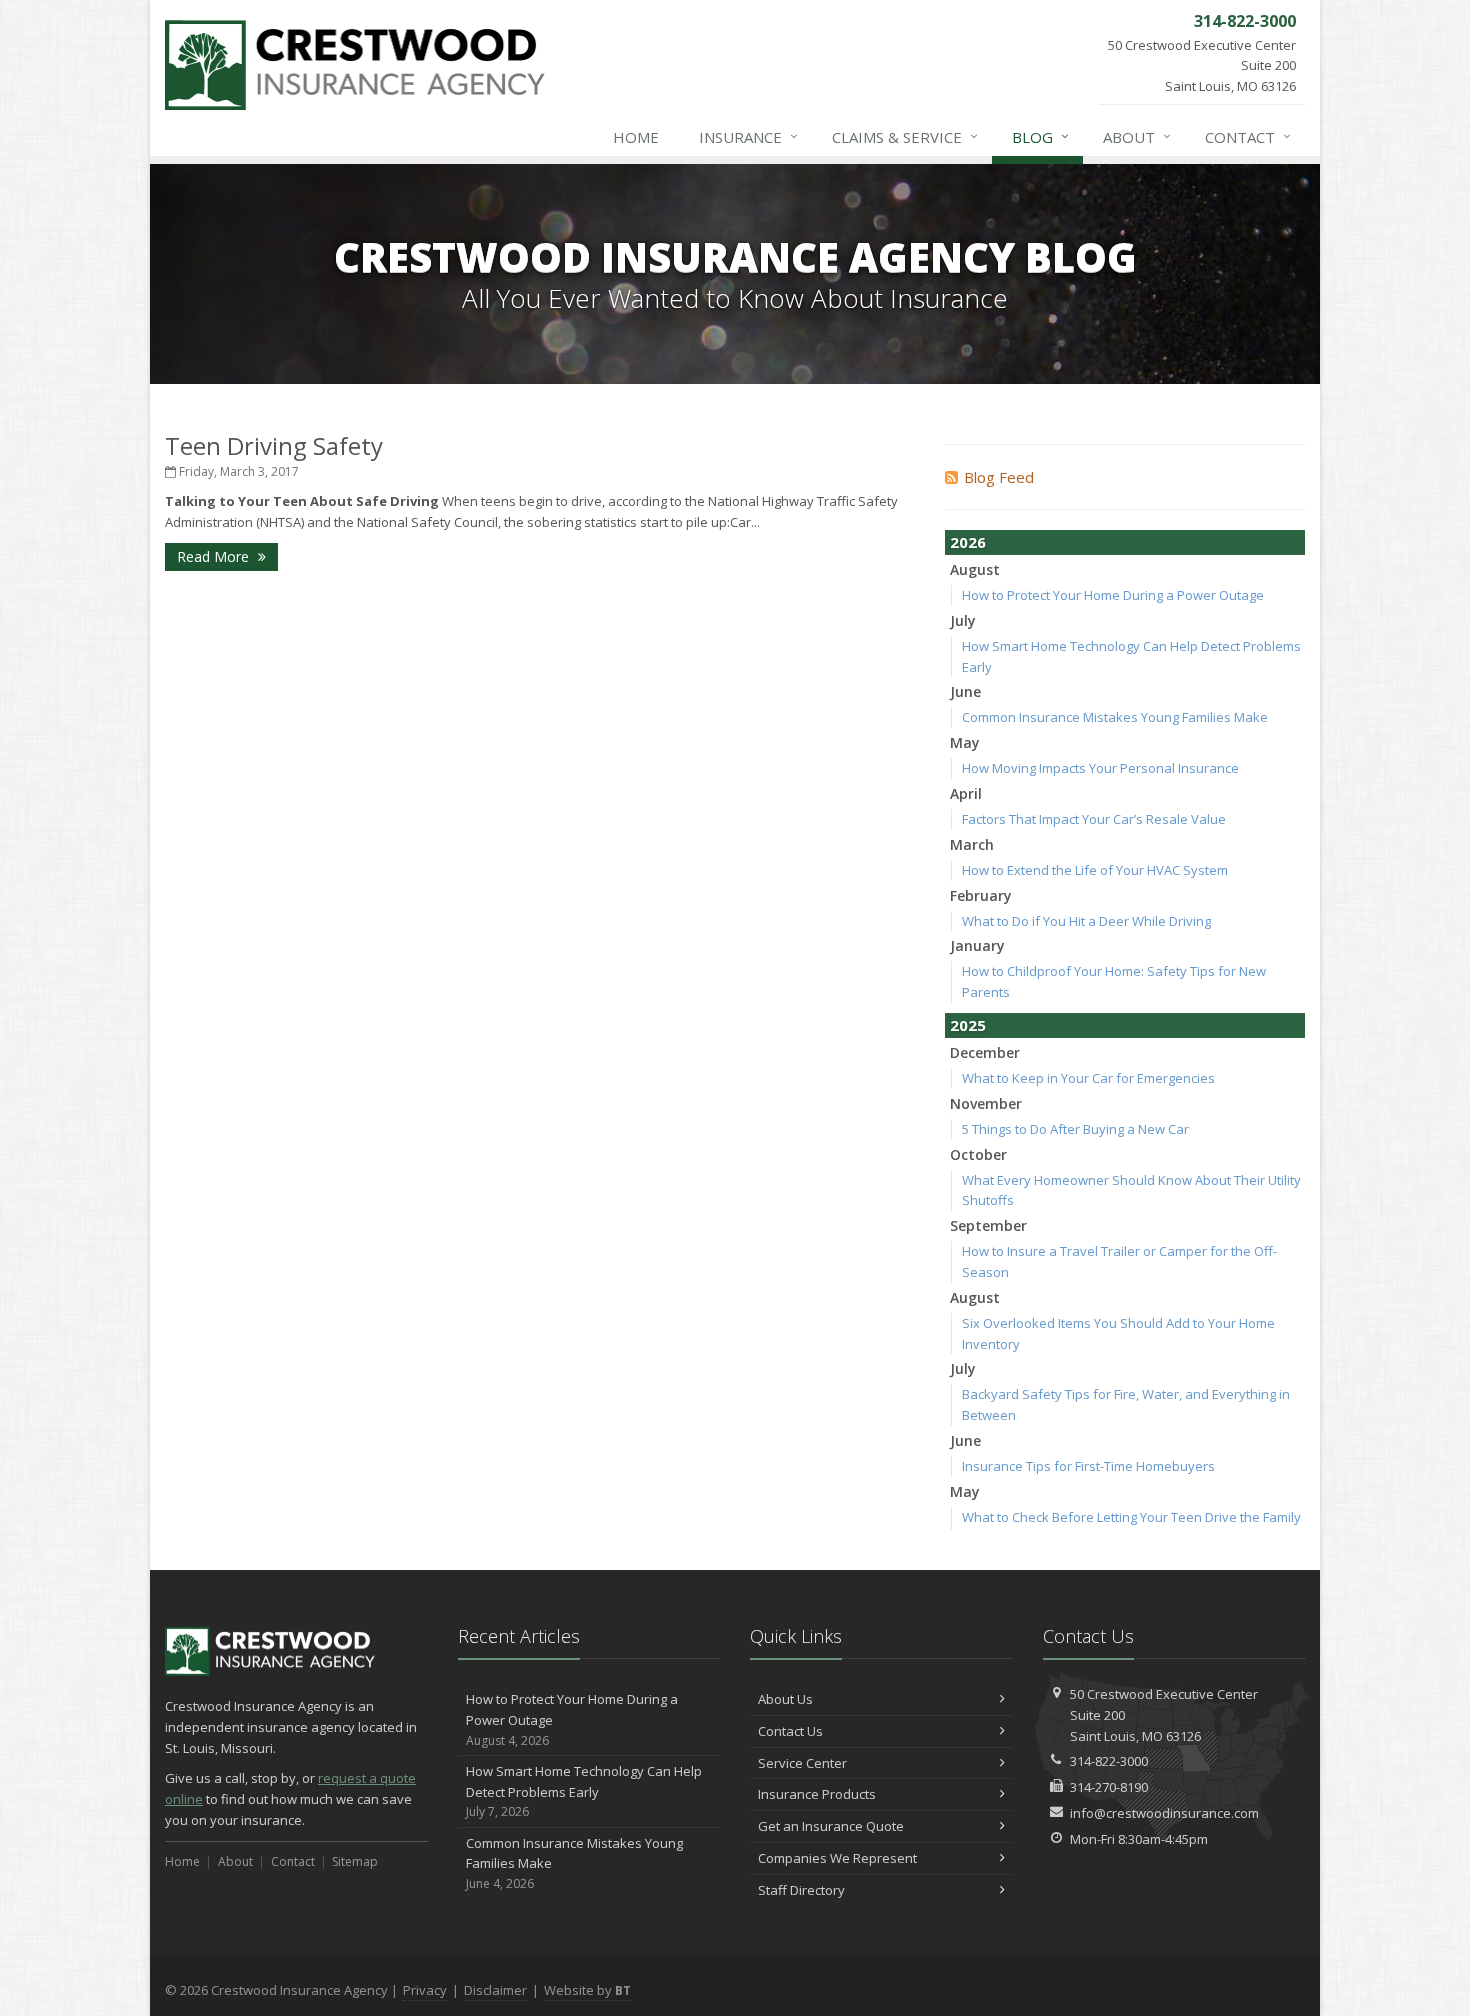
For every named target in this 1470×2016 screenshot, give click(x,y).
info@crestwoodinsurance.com (1164, 1813)
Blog (1040, 136)
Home (636, 137)
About (1137, 136)
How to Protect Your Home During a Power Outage (1113, 595)
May (965, 742)
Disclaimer (495, 1990)
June (965, 691)
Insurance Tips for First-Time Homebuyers (1088, 1466)
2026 (968, 542)
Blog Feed (999, 477)
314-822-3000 (1109, 1761)
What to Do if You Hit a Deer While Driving (1086, 921)
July (963, 620)
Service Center (802, 1763)
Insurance (748, 136)
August (975, 569)
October (978, 1154)
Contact (1248, 136)
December (985, 1052)
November (986, 1103)
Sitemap (355, 1861)
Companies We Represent (837, 1858)
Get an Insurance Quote (831, 1826)
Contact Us (790, 1731)
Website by (587, 1990)
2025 (968, 1025)
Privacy (425, 1990)
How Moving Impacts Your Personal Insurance (1100, 768)
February (981, 895)
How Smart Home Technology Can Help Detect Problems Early (584, 1791)
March (972, 844)
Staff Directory (801, 1890)
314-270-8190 (1109, 1787)
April (966, 793)
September (988, 1225)
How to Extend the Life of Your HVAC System (1095, 870)
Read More (215, 556)
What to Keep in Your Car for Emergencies (1088, 1078)
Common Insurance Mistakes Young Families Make (1115, 717)
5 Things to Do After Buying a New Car (1075, 1129)
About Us (785, 1699)
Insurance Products (817, 1794)
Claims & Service (905, 136)
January (977, 945)
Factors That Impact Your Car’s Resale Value (1094, 819)
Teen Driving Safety (274, 445)
